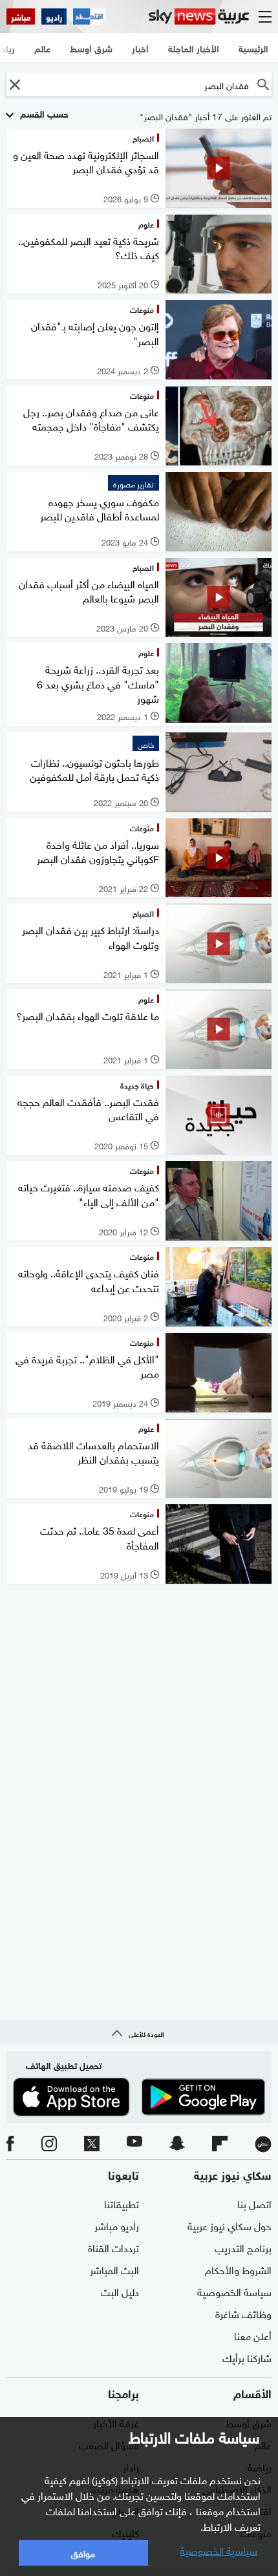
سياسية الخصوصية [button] (219, 2549)
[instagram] (49, 2144)
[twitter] (92, 2144)
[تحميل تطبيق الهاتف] (139, 2097)
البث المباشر (114, 2269)
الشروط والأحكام (238, 2269)
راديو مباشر (117, 2225)
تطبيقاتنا (122, 2203)
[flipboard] (220, 2144)
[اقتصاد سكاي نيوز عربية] (89, 16)
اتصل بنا (254, 2203)
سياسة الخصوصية (234, 2291)
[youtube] (134, 2144)
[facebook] (10, 2144)
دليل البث (120, 2291)
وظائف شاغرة (243, 2313)
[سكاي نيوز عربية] (199, 16)
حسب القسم (43, 113)
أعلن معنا (253, 2335)
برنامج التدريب (243, 2247)
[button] (15, 84)
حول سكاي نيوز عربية (230, 2225)
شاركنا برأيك (247, 2357)
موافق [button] (83, 2552)
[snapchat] (177, 2144)
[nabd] (263, 2144)
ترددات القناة (113, 2247)
